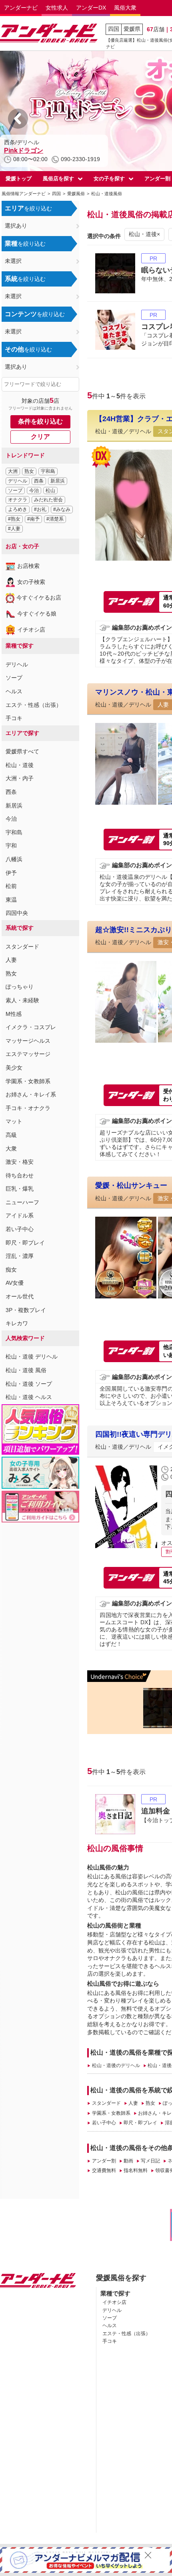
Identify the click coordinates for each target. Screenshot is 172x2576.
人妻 (11, 960)
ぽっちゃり (20, 987)
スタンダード (22, 947)
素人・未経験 (22, 1000)
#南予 (33, 519)
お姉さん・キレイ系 (31, 1094)
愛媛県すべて (22, 751)
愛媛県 (132, 29)
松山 (50, 491)
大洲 (13, 471)
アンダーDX (91, 8)
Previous (18, 119)
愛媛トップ (19, 179)
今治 (34, 491)
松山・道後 (20, 765)
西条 (39, 481)
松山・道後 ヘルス (29, 1397)
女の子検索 (31, 582)
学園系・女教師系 (28, 1081)
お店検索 (28, 566)
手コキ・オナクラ (28, 1108)
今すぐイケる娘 (37, 614)
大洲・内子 (20, 778)
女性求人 (57, 8)
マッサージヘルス (28, 1041)
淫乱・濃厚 (20, 1256)
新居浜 (58, 481)
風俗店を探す (58, 179)
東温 (11, 900)
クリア (40, 437)
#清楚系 (55, 519)
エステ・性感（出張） (34, 705)
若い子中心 (20, 1229)
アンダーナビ (21, 8)
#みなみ (62, 509)
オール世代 (20, 1296)
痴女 (11, 1270)
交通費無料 (104, 2170)
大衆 (11, 1149)
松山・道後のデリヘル (116, 2065)
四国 (114, 29)
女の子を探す (109, 179)
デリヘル (18, 481)
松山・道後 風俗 (26, 1370)
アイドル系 (20, 1215)
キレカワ (17, 1323)
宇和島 (48, 471)
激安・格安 (20, 1162)
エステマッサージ (28, 1054)
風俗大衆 (125, 8)
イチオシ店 (31, 630)
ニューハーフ (22, 1202)
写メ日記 (150, 2161)
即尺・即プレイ (25, 1243)
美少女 (14, 1068)
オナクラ (18, 500)
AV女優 (15, 1283)
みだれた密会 (48, 500)
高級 (11, 1135)
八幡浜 (14, 859)
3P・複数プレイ (26, 1310)
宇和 (11, 846)
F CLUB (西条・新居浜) (38, 150)
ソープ (15, 491)
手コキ (14, 718)
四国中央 (17, 913)
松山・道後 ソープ (29, 1384)
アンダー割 (104, 2161)
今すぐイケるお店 (39, 598)
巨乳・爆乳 (20, 1189)
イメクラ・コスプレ (31, 1027)
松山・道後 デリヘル (32, 1357)
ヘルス (14, 691)
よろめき (18, 509)
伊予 (11, 873)
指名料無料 (136, 2170)
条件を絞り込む (40, 421)
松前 (11, 886)
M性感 (14, 1014)
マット (14, 1121)
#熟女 (14, 519)
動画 (128, 2161)
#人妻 (14, 529)
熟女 (29, 471)
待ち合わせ (20, 1175)
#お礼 (40, 509)
